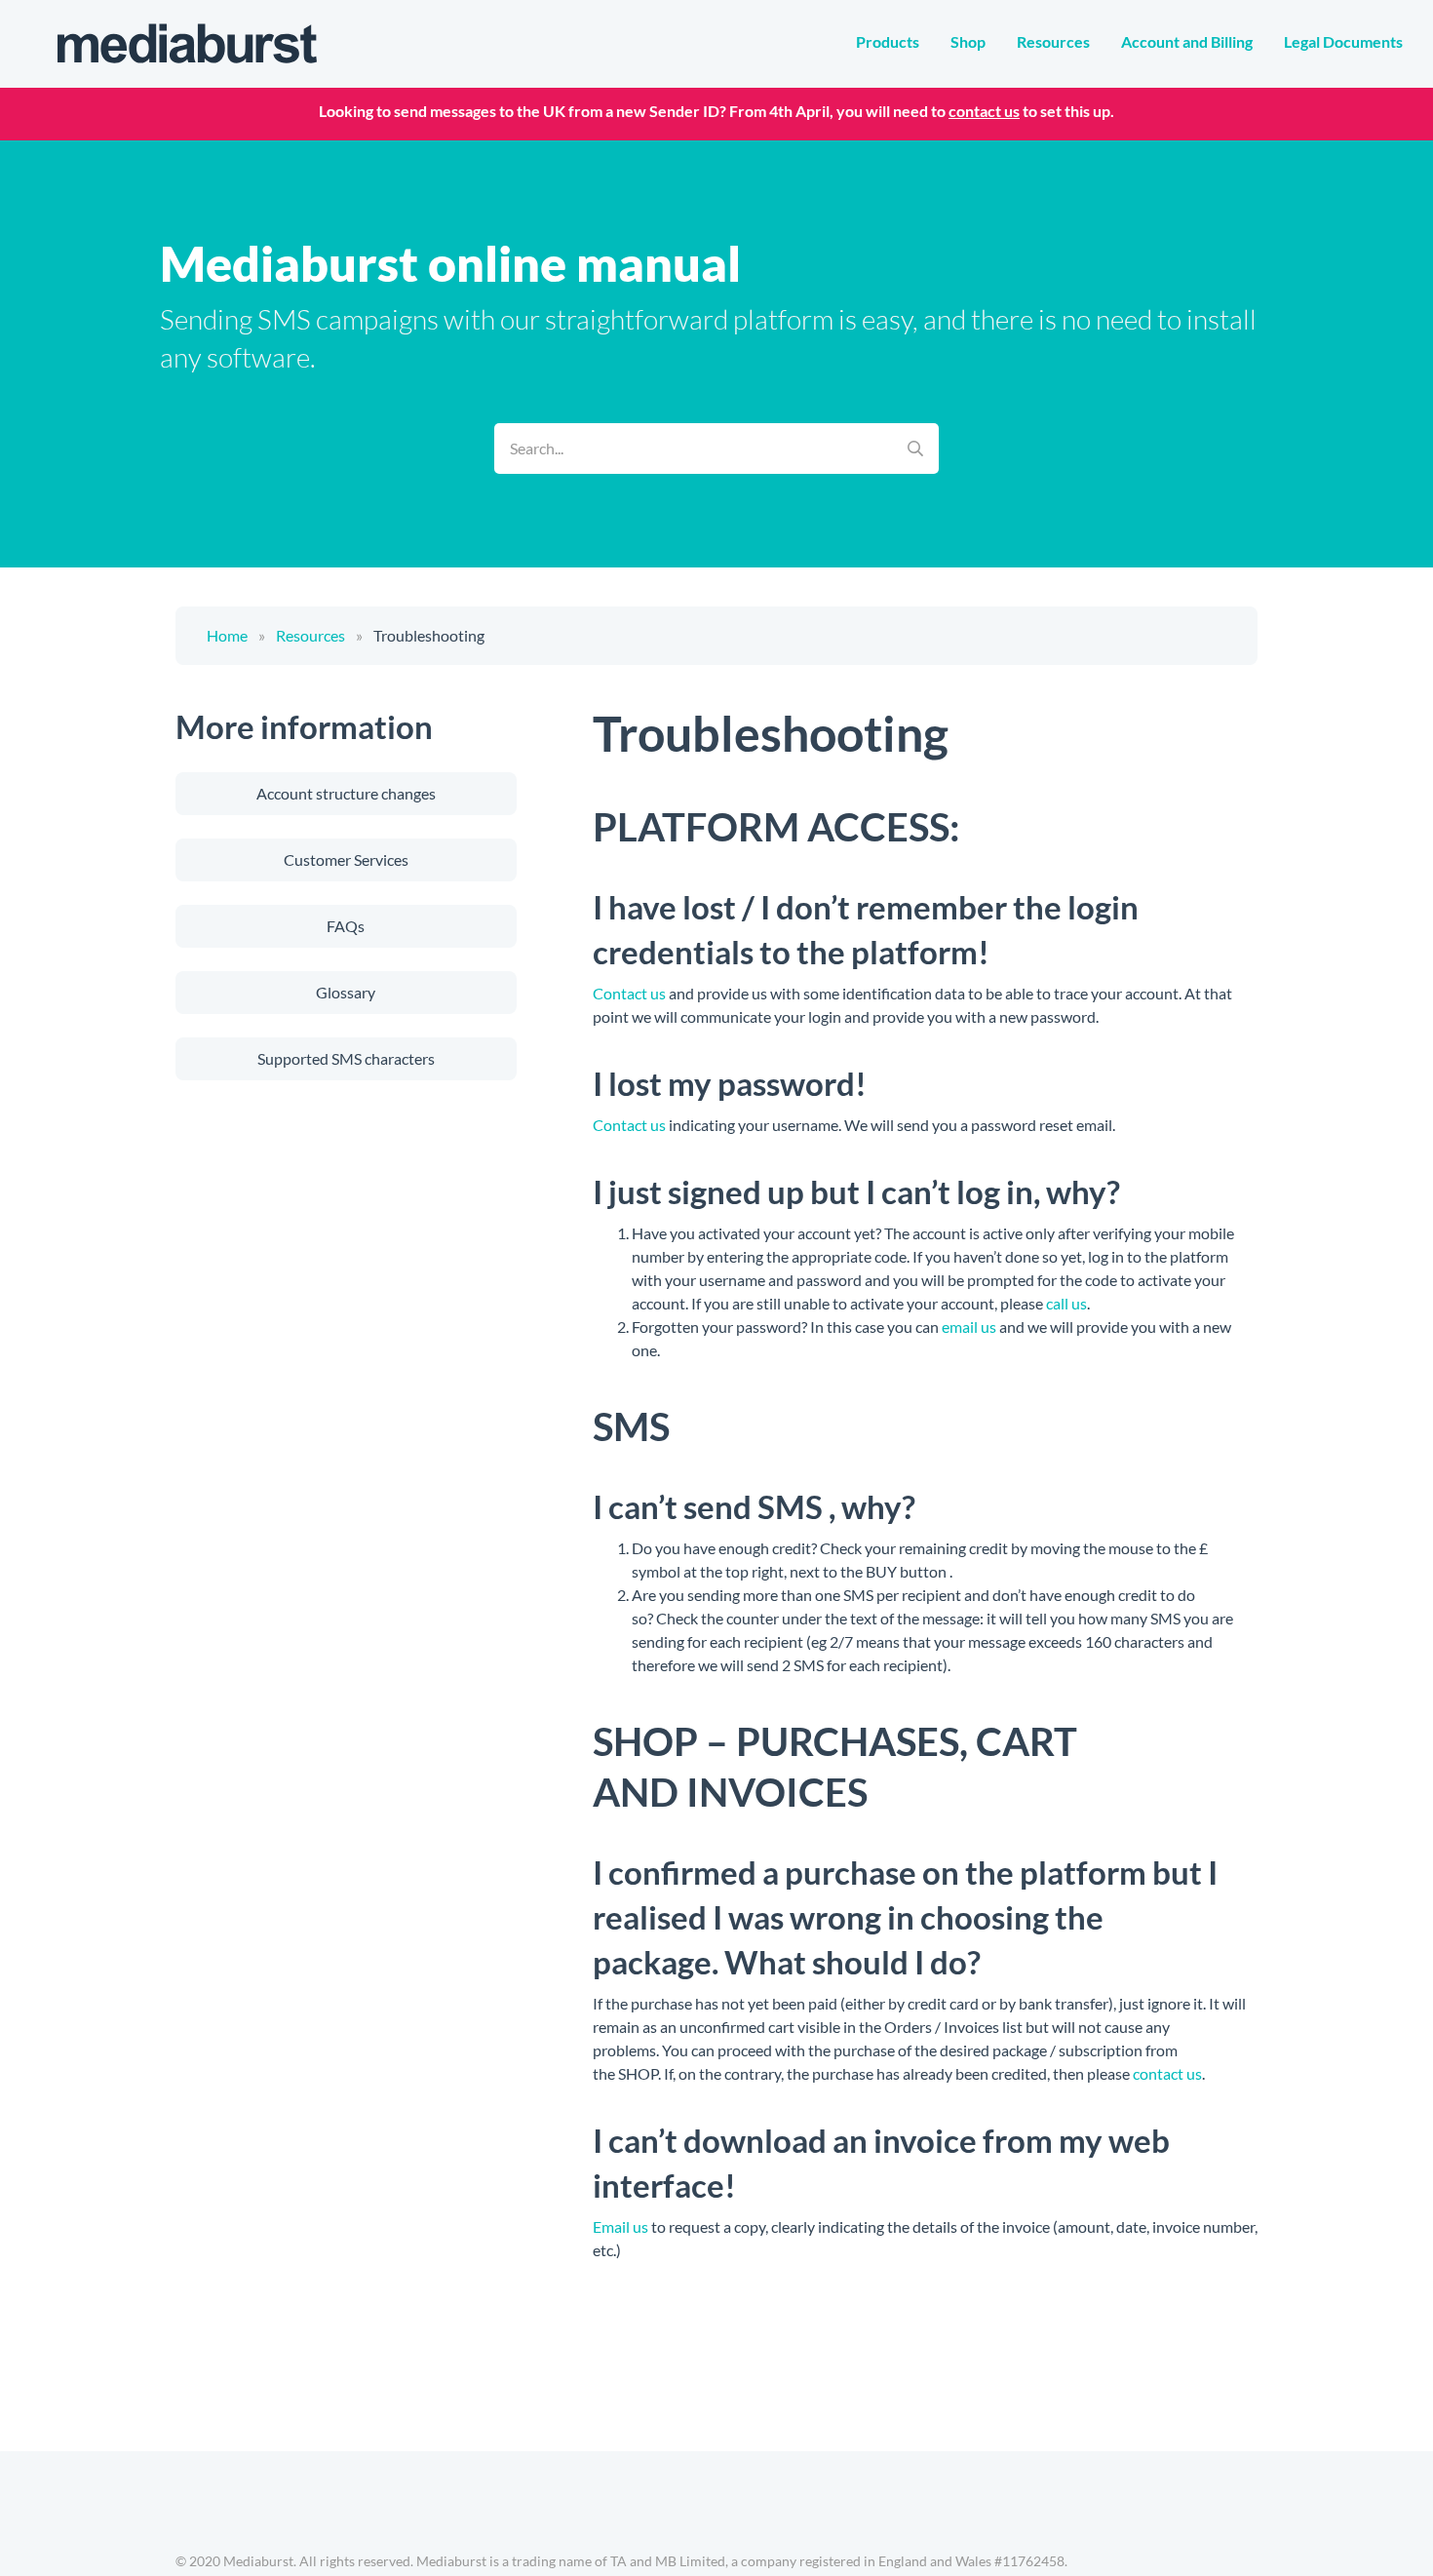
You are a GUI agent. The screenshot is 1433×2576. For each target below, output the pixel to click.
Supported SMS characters (346, 1058)
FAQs (346, 926)
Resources (310, 635)
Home (227, 635)
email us (969, 1327)
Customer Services (346, 859)
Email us (620, 2226)
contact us (984, 111)
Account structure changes (346, 793)
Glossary (346, 992)
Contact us (629, 993)
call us (1066, 1303)
